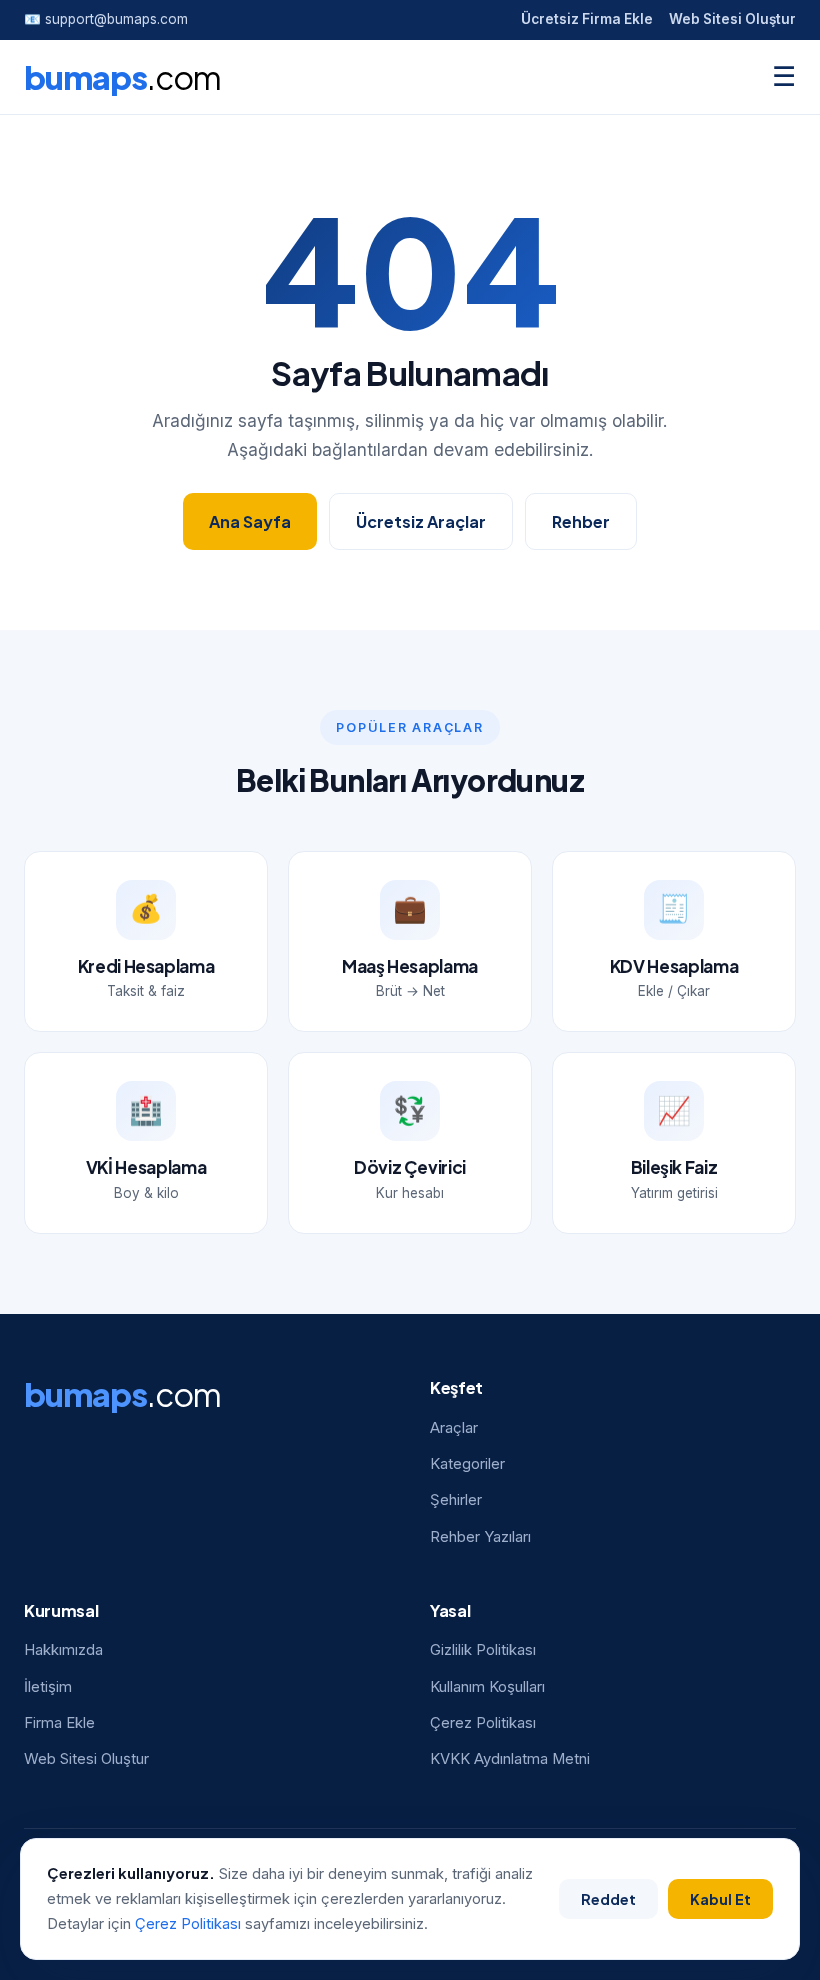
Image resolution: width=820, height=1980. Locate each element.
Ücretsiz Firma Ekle (587, 19)
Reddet (608, 1899)
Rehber (581, 521)
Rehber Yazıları (480, 1537)
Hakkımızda (63, 1650)
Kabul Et (720, 1899)
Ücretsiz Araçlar (421, 521)
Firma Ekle (59, 1723)
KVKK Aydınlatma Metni (510, 1759)
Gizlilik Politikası (483, 1650)
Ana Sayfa (250, 521)
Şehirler (456, 1500)
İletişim (48, 1687)
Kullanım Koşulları (487, 1687)
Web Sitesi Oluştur (732, 19)
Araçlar (454, 1428)
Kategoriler (467, 1464)
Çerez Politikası (483, 1723)
